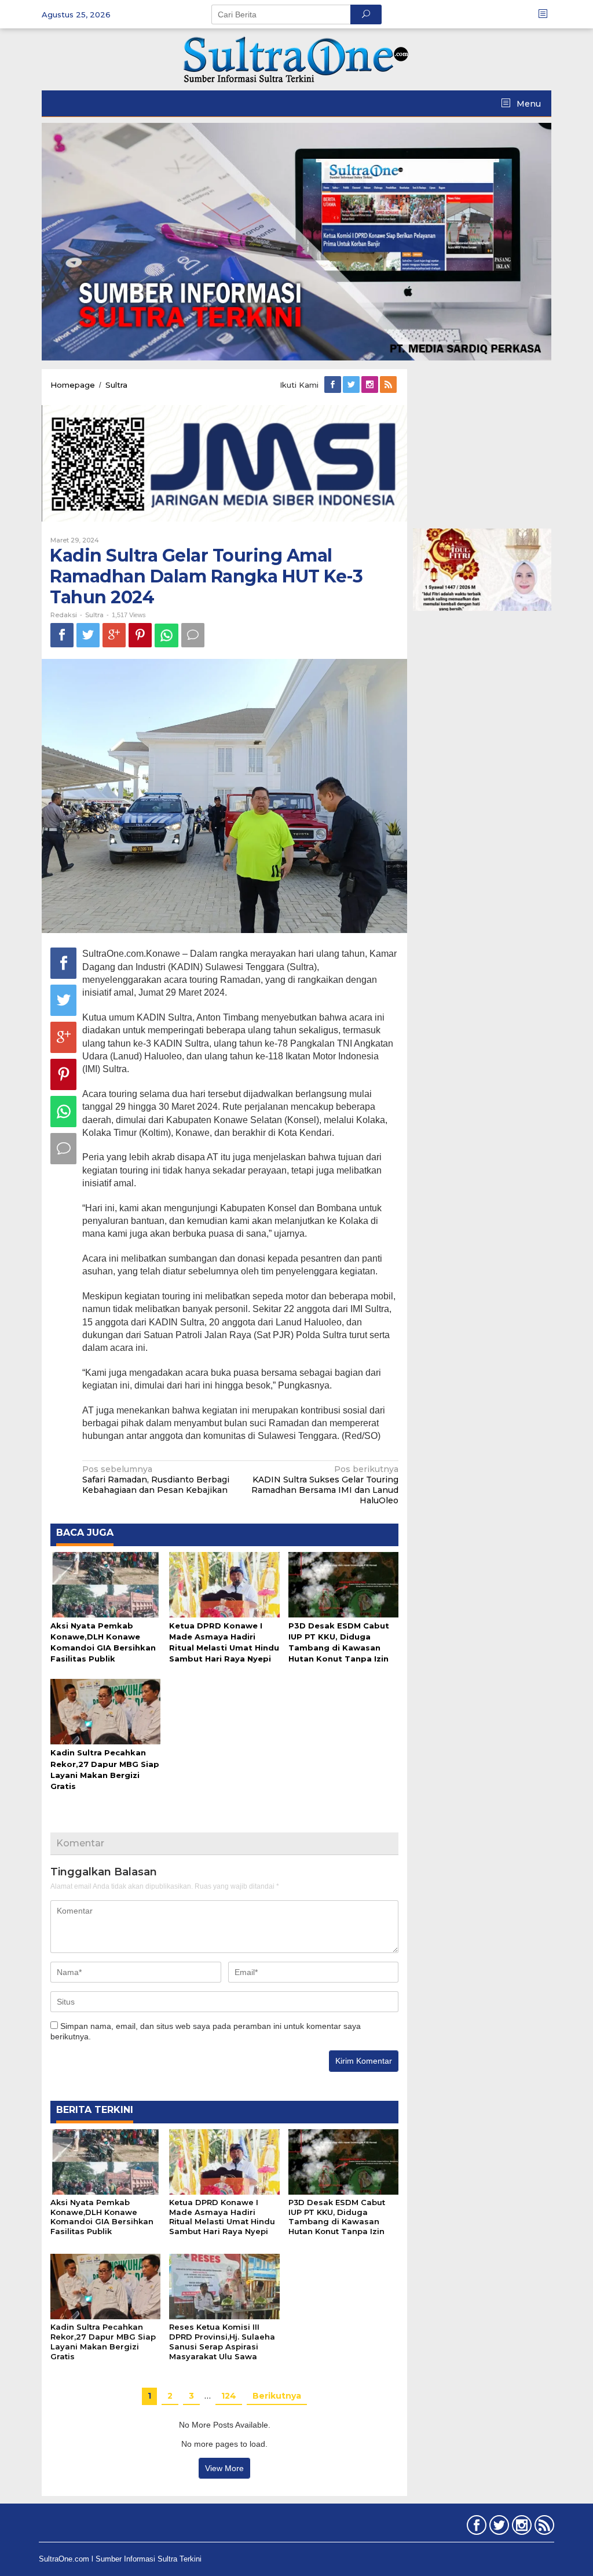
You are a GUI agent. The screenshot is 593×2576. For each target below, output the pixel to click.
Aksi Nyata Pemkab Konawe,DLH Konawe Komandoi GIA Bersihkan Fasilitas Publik (102, 2217)
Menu (528, 104)
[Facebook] (334, 385)
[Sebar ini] (62, 635)
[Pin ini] (140, 635)
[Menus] (547, 14)
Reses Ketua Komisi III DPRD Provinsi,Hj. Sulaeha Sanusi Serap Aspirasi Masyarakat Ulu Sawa (222, 2342)
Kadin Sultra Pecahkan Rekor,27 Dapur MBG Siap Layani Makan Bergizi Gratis (103, 2342)
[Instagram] (371, 385)
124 (229, 2396)
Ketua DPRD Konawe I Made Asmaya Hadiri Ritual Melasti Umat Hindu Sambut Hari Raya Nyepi (222, 2217)
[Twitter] (352, 385)
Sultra (94, 615)
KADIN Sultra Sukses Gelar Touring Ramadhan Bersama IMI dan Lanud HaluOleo (325, 1485)
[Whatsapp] (166, 635)
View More (224, 2468)
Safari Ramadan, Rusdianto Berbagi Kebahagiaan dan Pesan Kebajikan (156, 1480)
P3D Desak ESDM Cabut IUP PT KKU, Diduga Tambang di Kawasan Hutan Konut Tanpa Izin (337, 2217)
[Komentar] (193, 635)
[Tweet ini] (88, 635)
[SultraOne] (296, 59)
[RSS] (389, 385)
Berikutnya (277, 2396)
